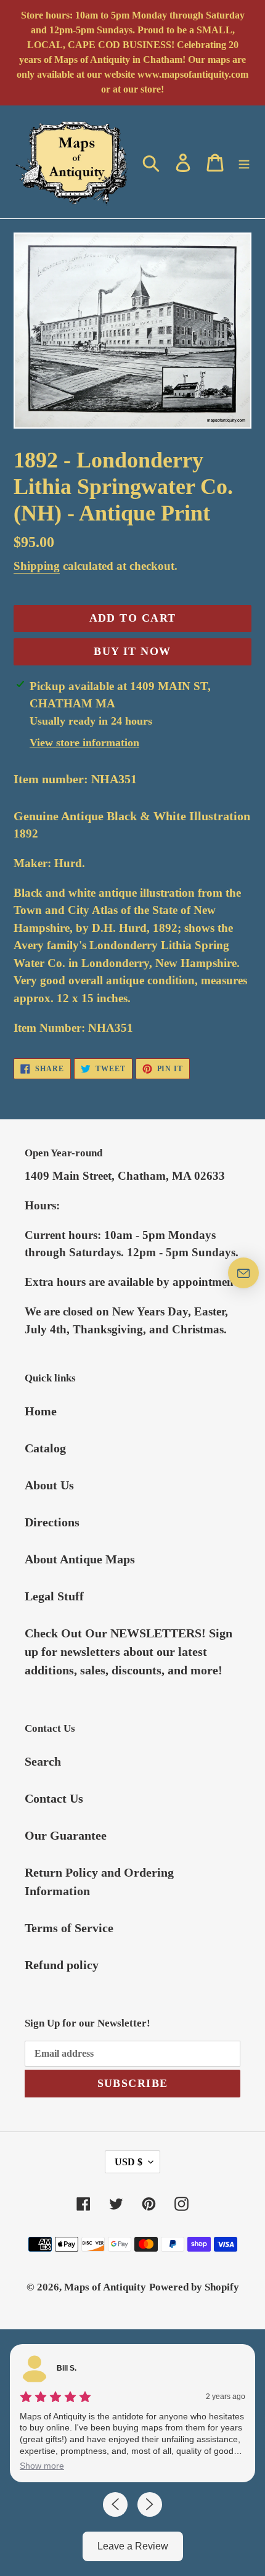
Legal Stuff (54, 1596)
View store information (84, 743)
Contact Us (54, 1798)
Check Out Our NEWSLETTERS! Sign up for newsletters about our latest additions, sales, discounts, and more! (128, 1652)
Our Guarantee (66, 1835)
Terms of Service (69, 1928)
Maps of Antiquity (105, 2287)
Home (41, 1411)
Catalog (45, 1448)
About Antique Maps (80, 1559)
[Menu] (244, 162)
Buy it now (132, 651)
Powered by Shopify (194, 2287)
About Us (49, 1485)
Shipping (37, 566)
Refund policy (62, 1965)
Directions (52, 1522)
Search (43, 1761)
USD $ (128, 2162)
